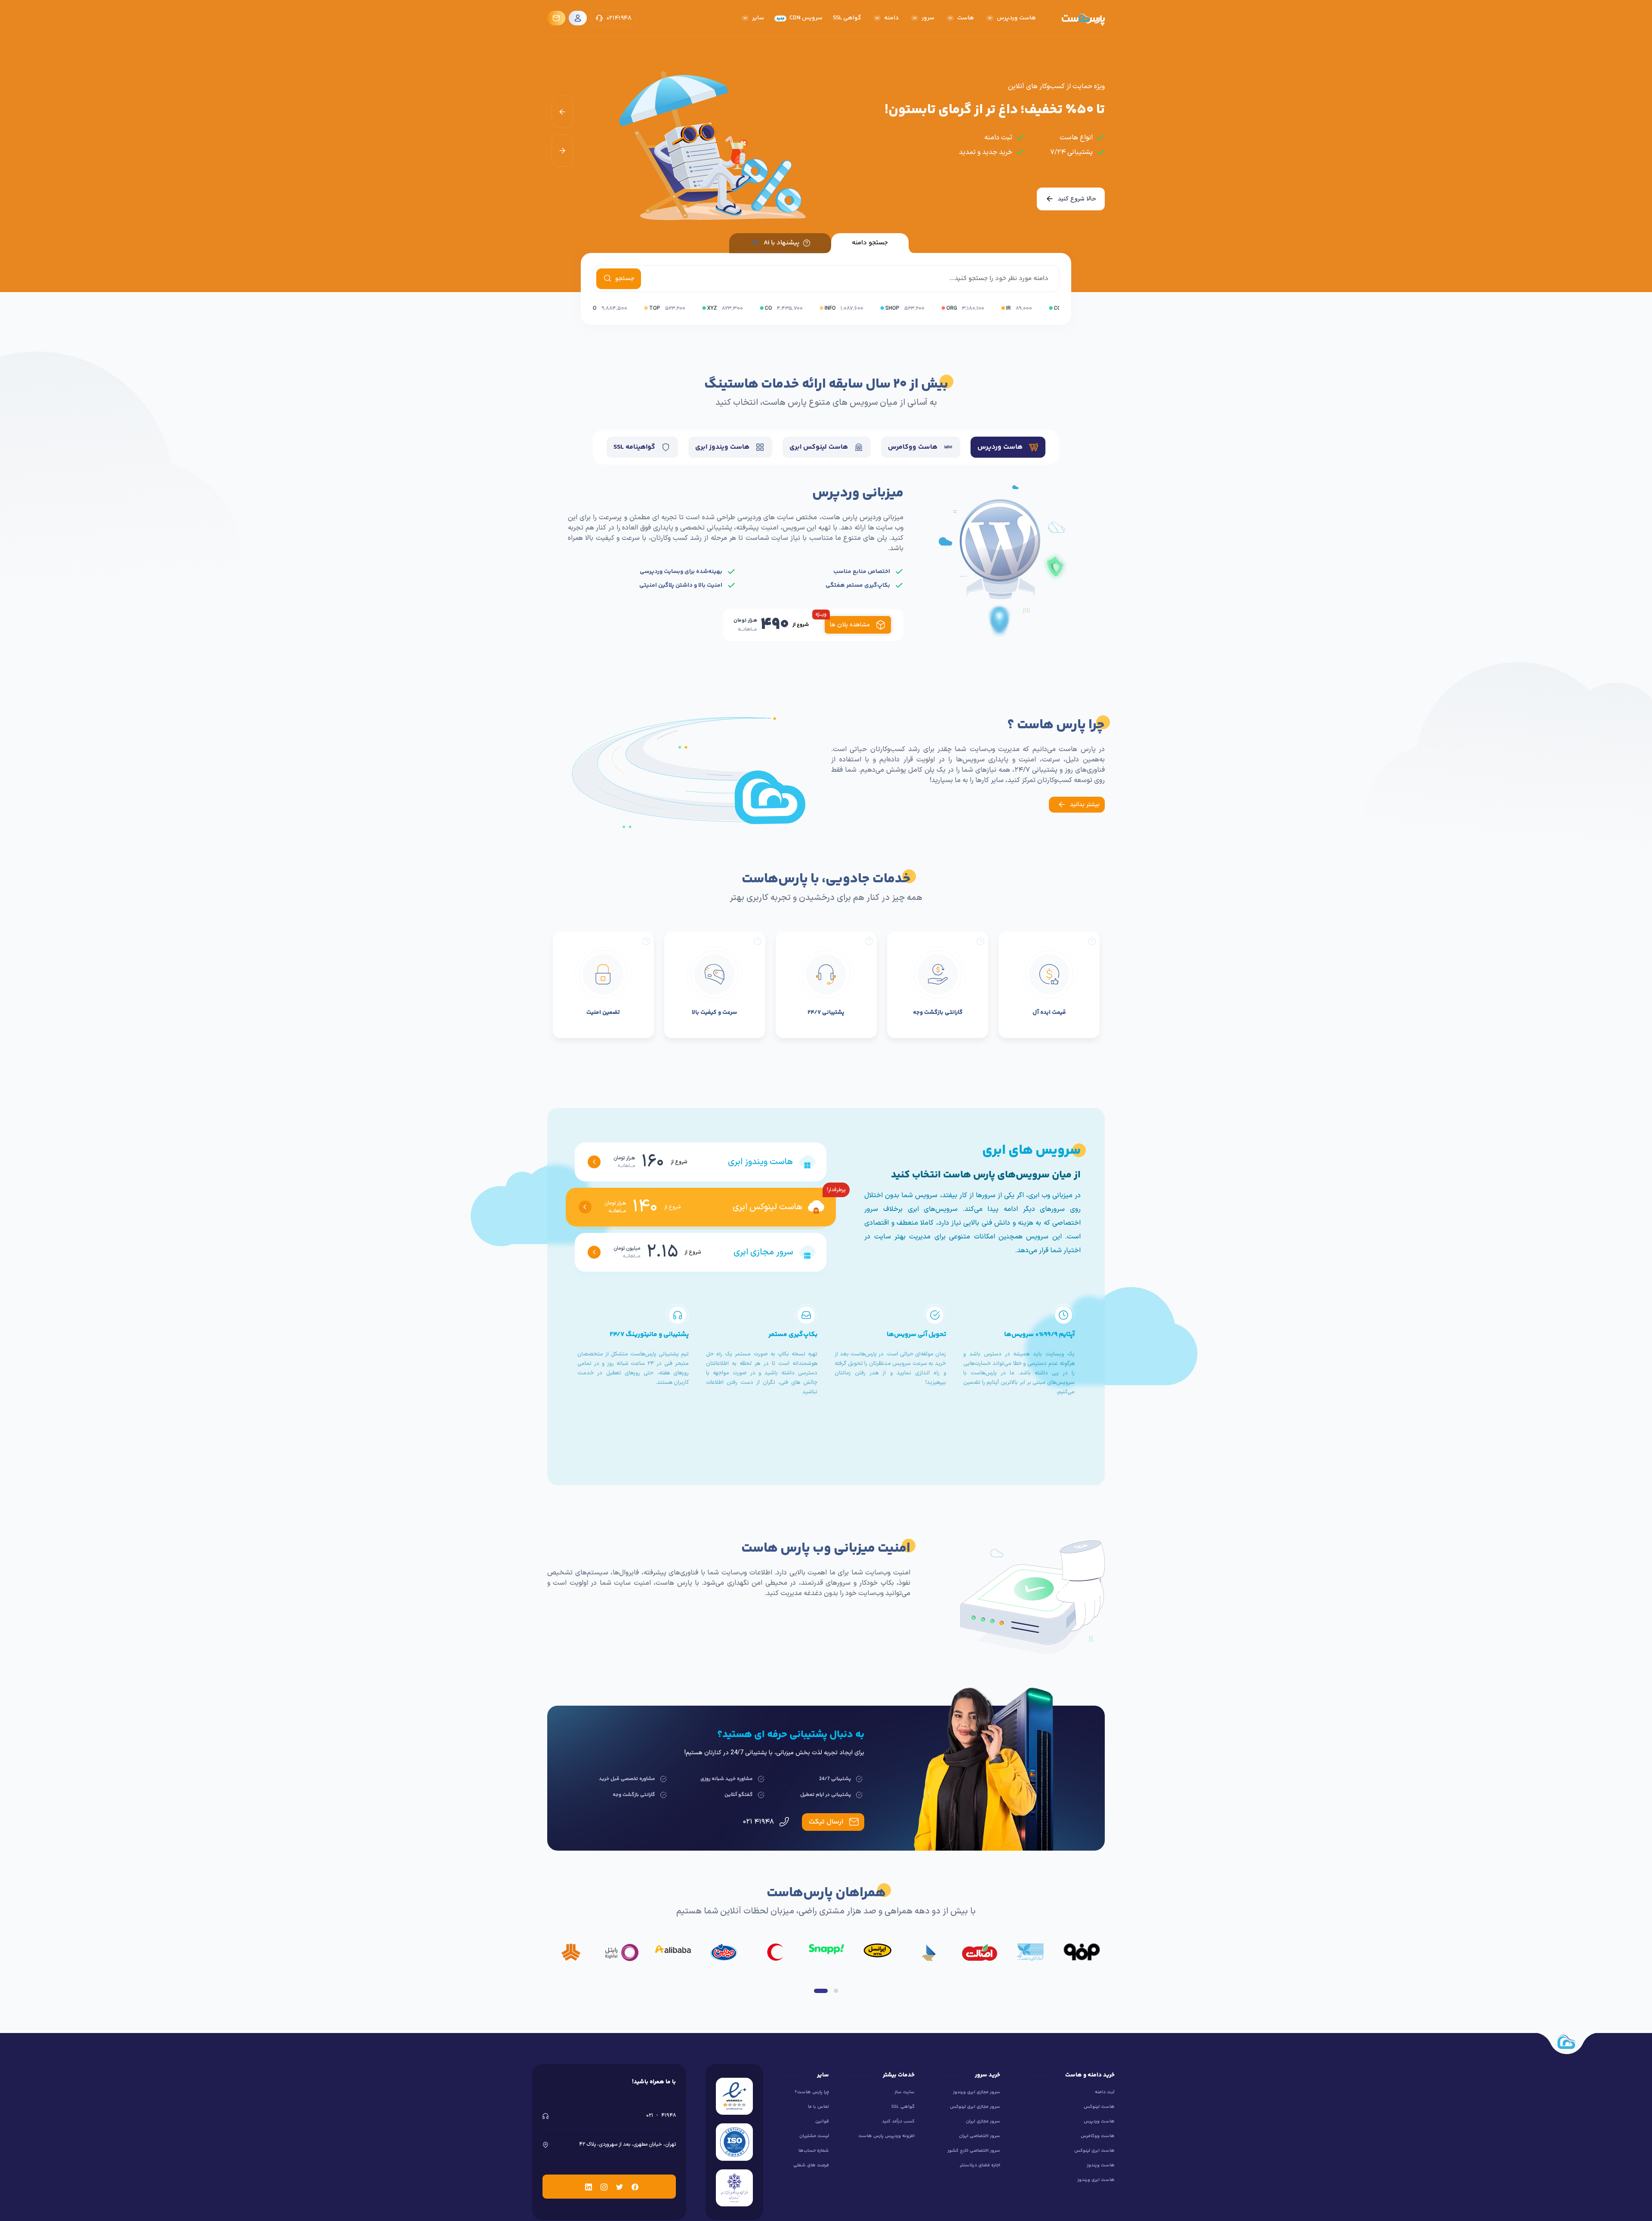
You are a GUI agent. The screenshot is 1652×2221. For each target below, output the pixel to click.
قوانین (822, 2121)
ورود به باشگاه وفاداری (1067, 199)
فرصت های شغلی (811, 2165)
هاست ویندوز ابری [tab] (723, 447)
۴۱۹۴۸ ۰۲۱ (759, 1822)
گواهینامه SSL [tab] (635, 447)
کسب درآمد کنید (898, 2121)
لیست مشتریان (814, 2136)
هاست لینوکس (1099, 2107)
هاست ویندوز (1101, 2165)
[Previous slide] (562, 112)
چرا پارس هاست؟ (812, 2092)
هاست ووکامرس (1098, 2136)
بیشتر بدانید (1084, 805)
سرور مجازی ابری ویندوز (977, 2092)
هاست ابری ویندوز (1096, 2180)
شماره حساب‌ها (814, 2151)
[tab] (1008, 447)
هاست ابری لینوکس (1094, 2151)
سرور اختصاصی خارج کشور (974, 2151)
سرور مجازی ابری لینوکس (975, 2107)
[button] (821, 1991)
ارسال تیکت (826, 1822)
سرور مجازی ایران (983, 2121)
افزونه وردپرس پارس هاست (886, 2136)
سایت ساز (905, 2092)
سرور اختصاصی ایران (980, 2136)
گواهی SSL (903, 2107)
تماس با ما (818, 2107)
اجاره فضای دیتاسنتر (980, 2165)
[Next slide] (562, 151)
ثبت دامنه (1105, 2092)
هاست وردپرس (1099, 2121)
